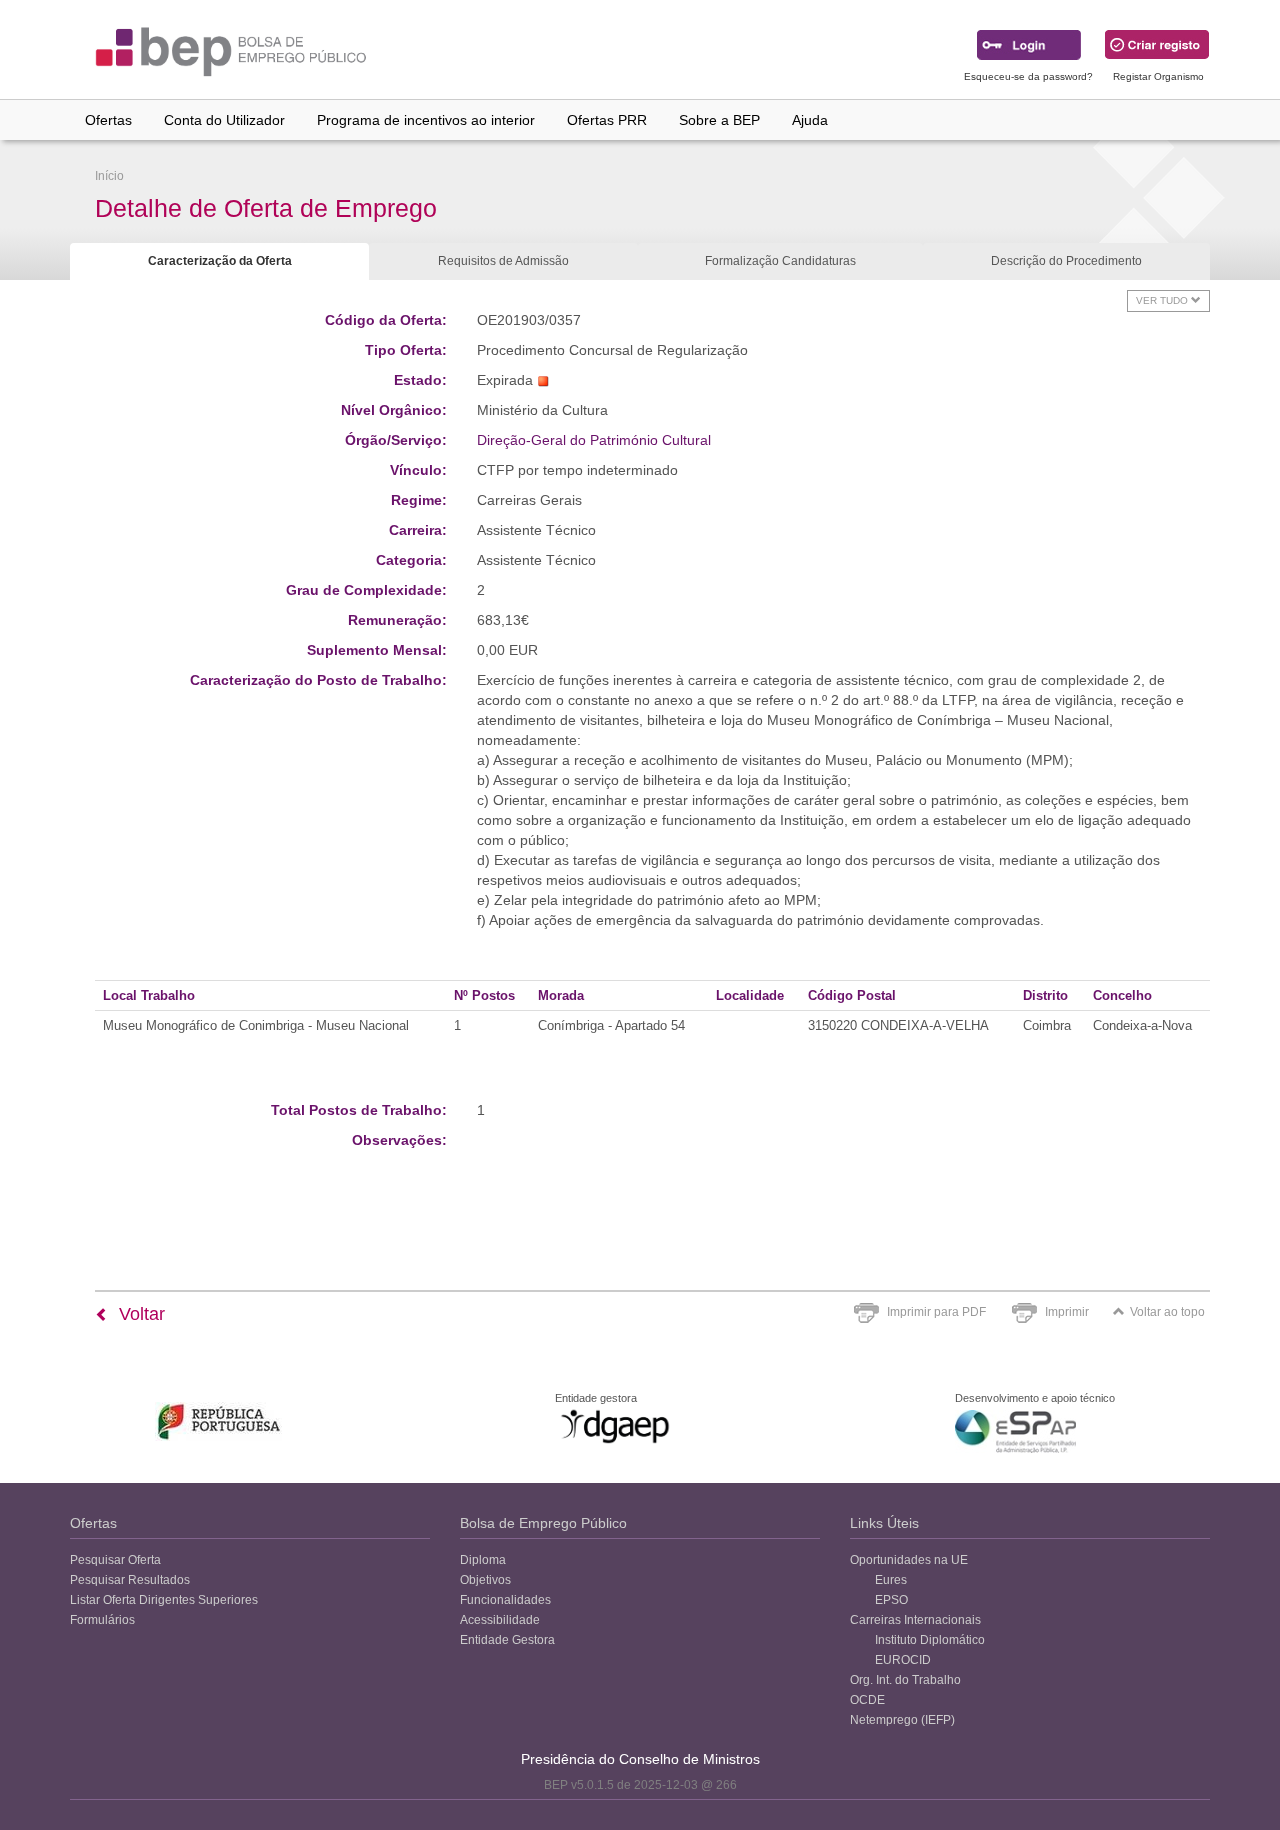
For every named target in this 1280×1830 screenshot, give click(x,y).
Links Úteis (884, 1523)
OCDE (867, 1700)
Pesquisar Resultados (130, 1580)
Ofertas (108, 120)
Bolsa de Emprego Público (543, 1523)
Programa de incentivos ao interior (426, 120)
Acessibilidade (500, 1620)
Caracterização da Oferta (220, 261)
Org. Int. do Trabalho (905, 1680)
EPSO (891, 1600)
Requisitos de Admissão (503, 261)
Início (109, 176)
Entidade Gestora (507, 1640)
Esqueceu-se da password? (1028, 76)
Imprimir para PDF (936, 1312)
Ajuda (810, 120)
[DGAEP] (615, 1426)
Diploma (483, 1560)
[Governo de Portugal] (219, 1421)
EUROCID (903, 1660)
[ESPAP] (1015, 1431)
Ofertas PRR (607, 120)
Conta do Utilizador (224, 120)
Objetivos (485, 1580)
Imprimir (1067, 1312)
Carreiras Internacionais (915, 1620)
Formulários (102, 1620)
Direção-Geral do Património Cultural (594, 440)
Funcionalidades (505, 1600)
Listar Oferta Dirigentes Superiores (164, 1600)
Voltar (139, 1314)
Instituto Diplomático (930, 1640)
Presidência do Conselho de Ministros (640, 1759)
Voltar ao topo (1167, 1312)
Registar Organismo (1158, 76)
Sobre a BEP (719, 120)
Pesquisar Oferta (115, 1560)
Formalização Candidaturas (780, 261)
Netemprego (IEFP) (902, 1720)
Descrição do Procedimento (1066, 261)
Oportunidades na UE (909, 1560)
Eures (891, 1580)
